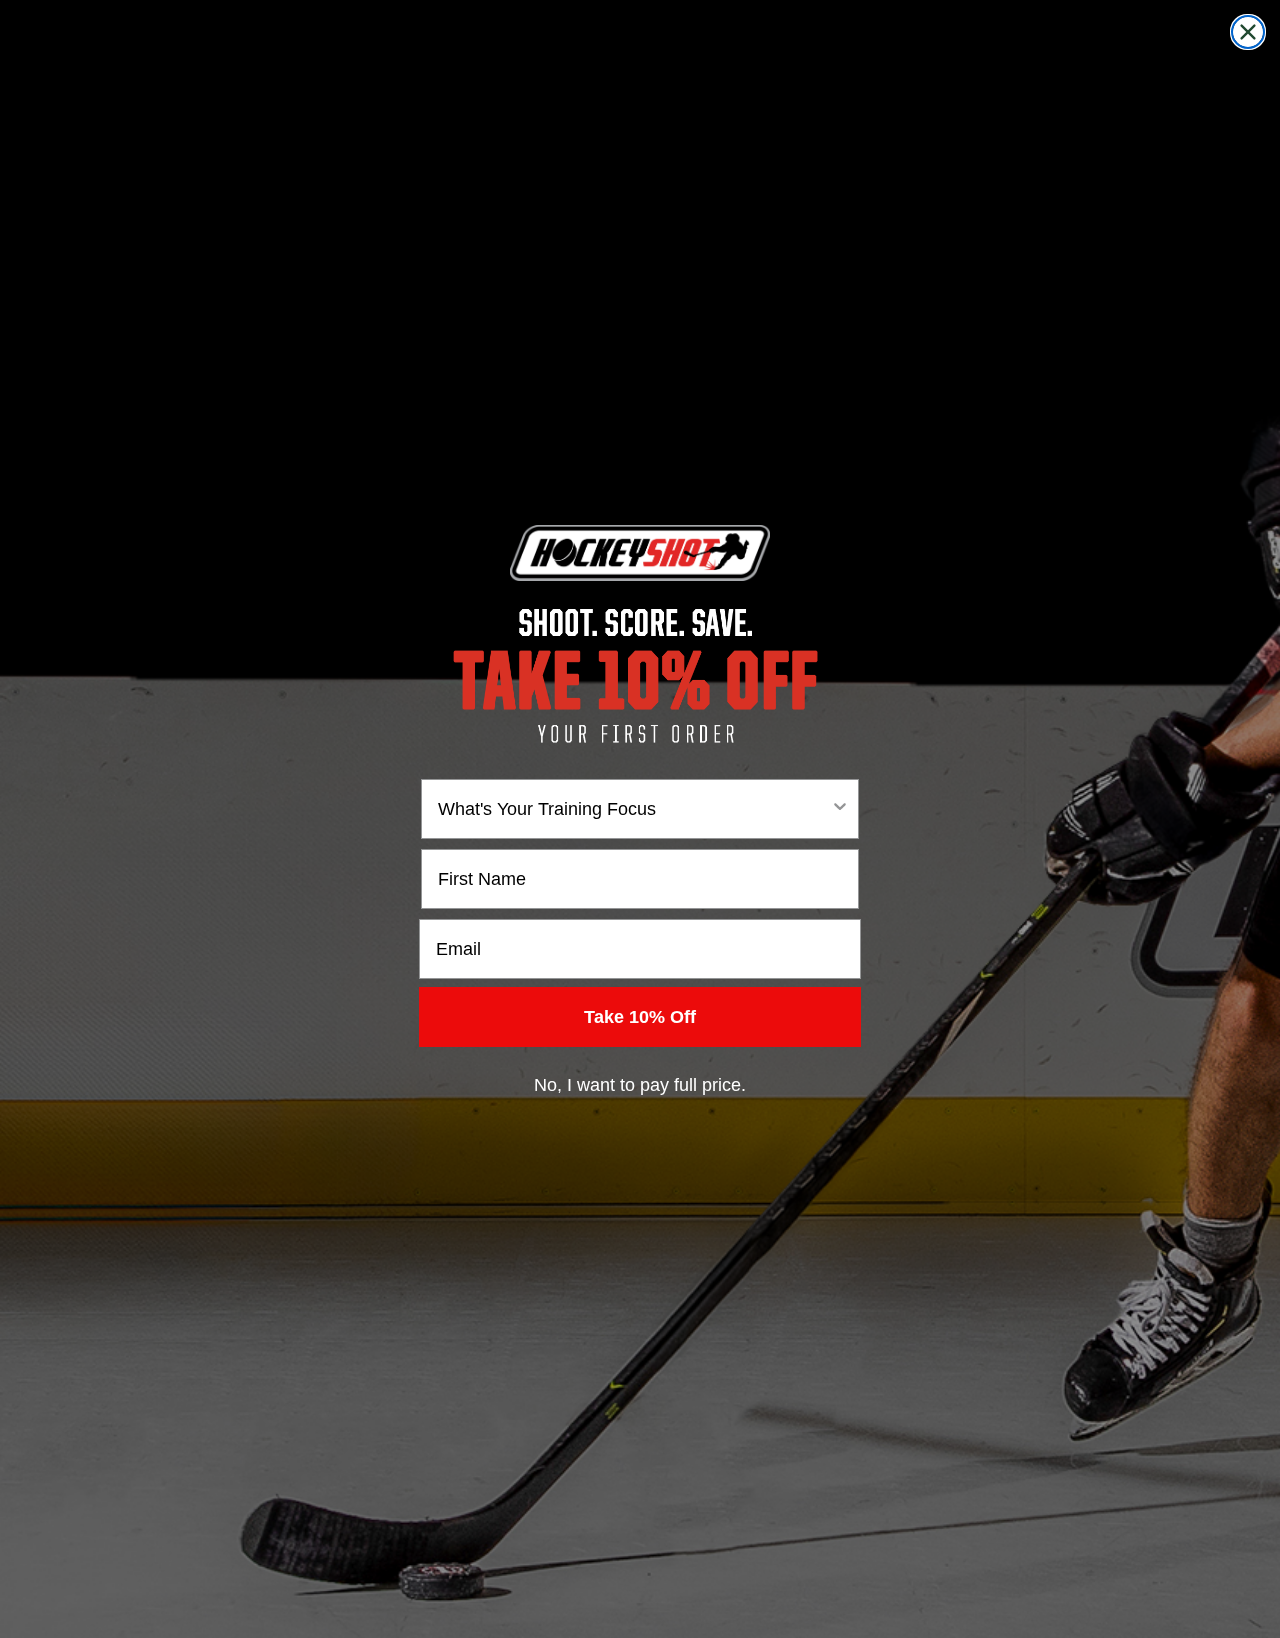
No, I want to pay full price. (640, 1085)
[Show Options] (840, 809)
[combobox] (634, 809)
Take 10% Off (640, 1017)
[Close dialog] (1248, 32)
